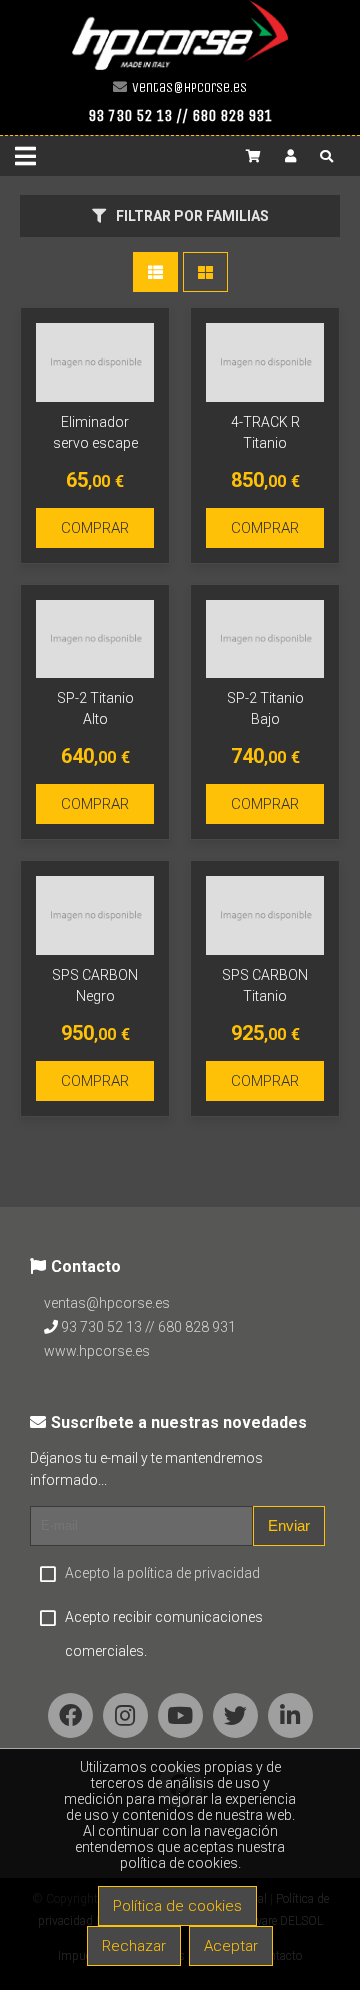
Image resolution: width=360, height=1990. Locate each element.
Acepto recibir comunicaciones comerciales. (164, 1634)
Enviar (289, 1525)
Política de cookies (177, 1906)
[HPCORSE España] (180, 65)
